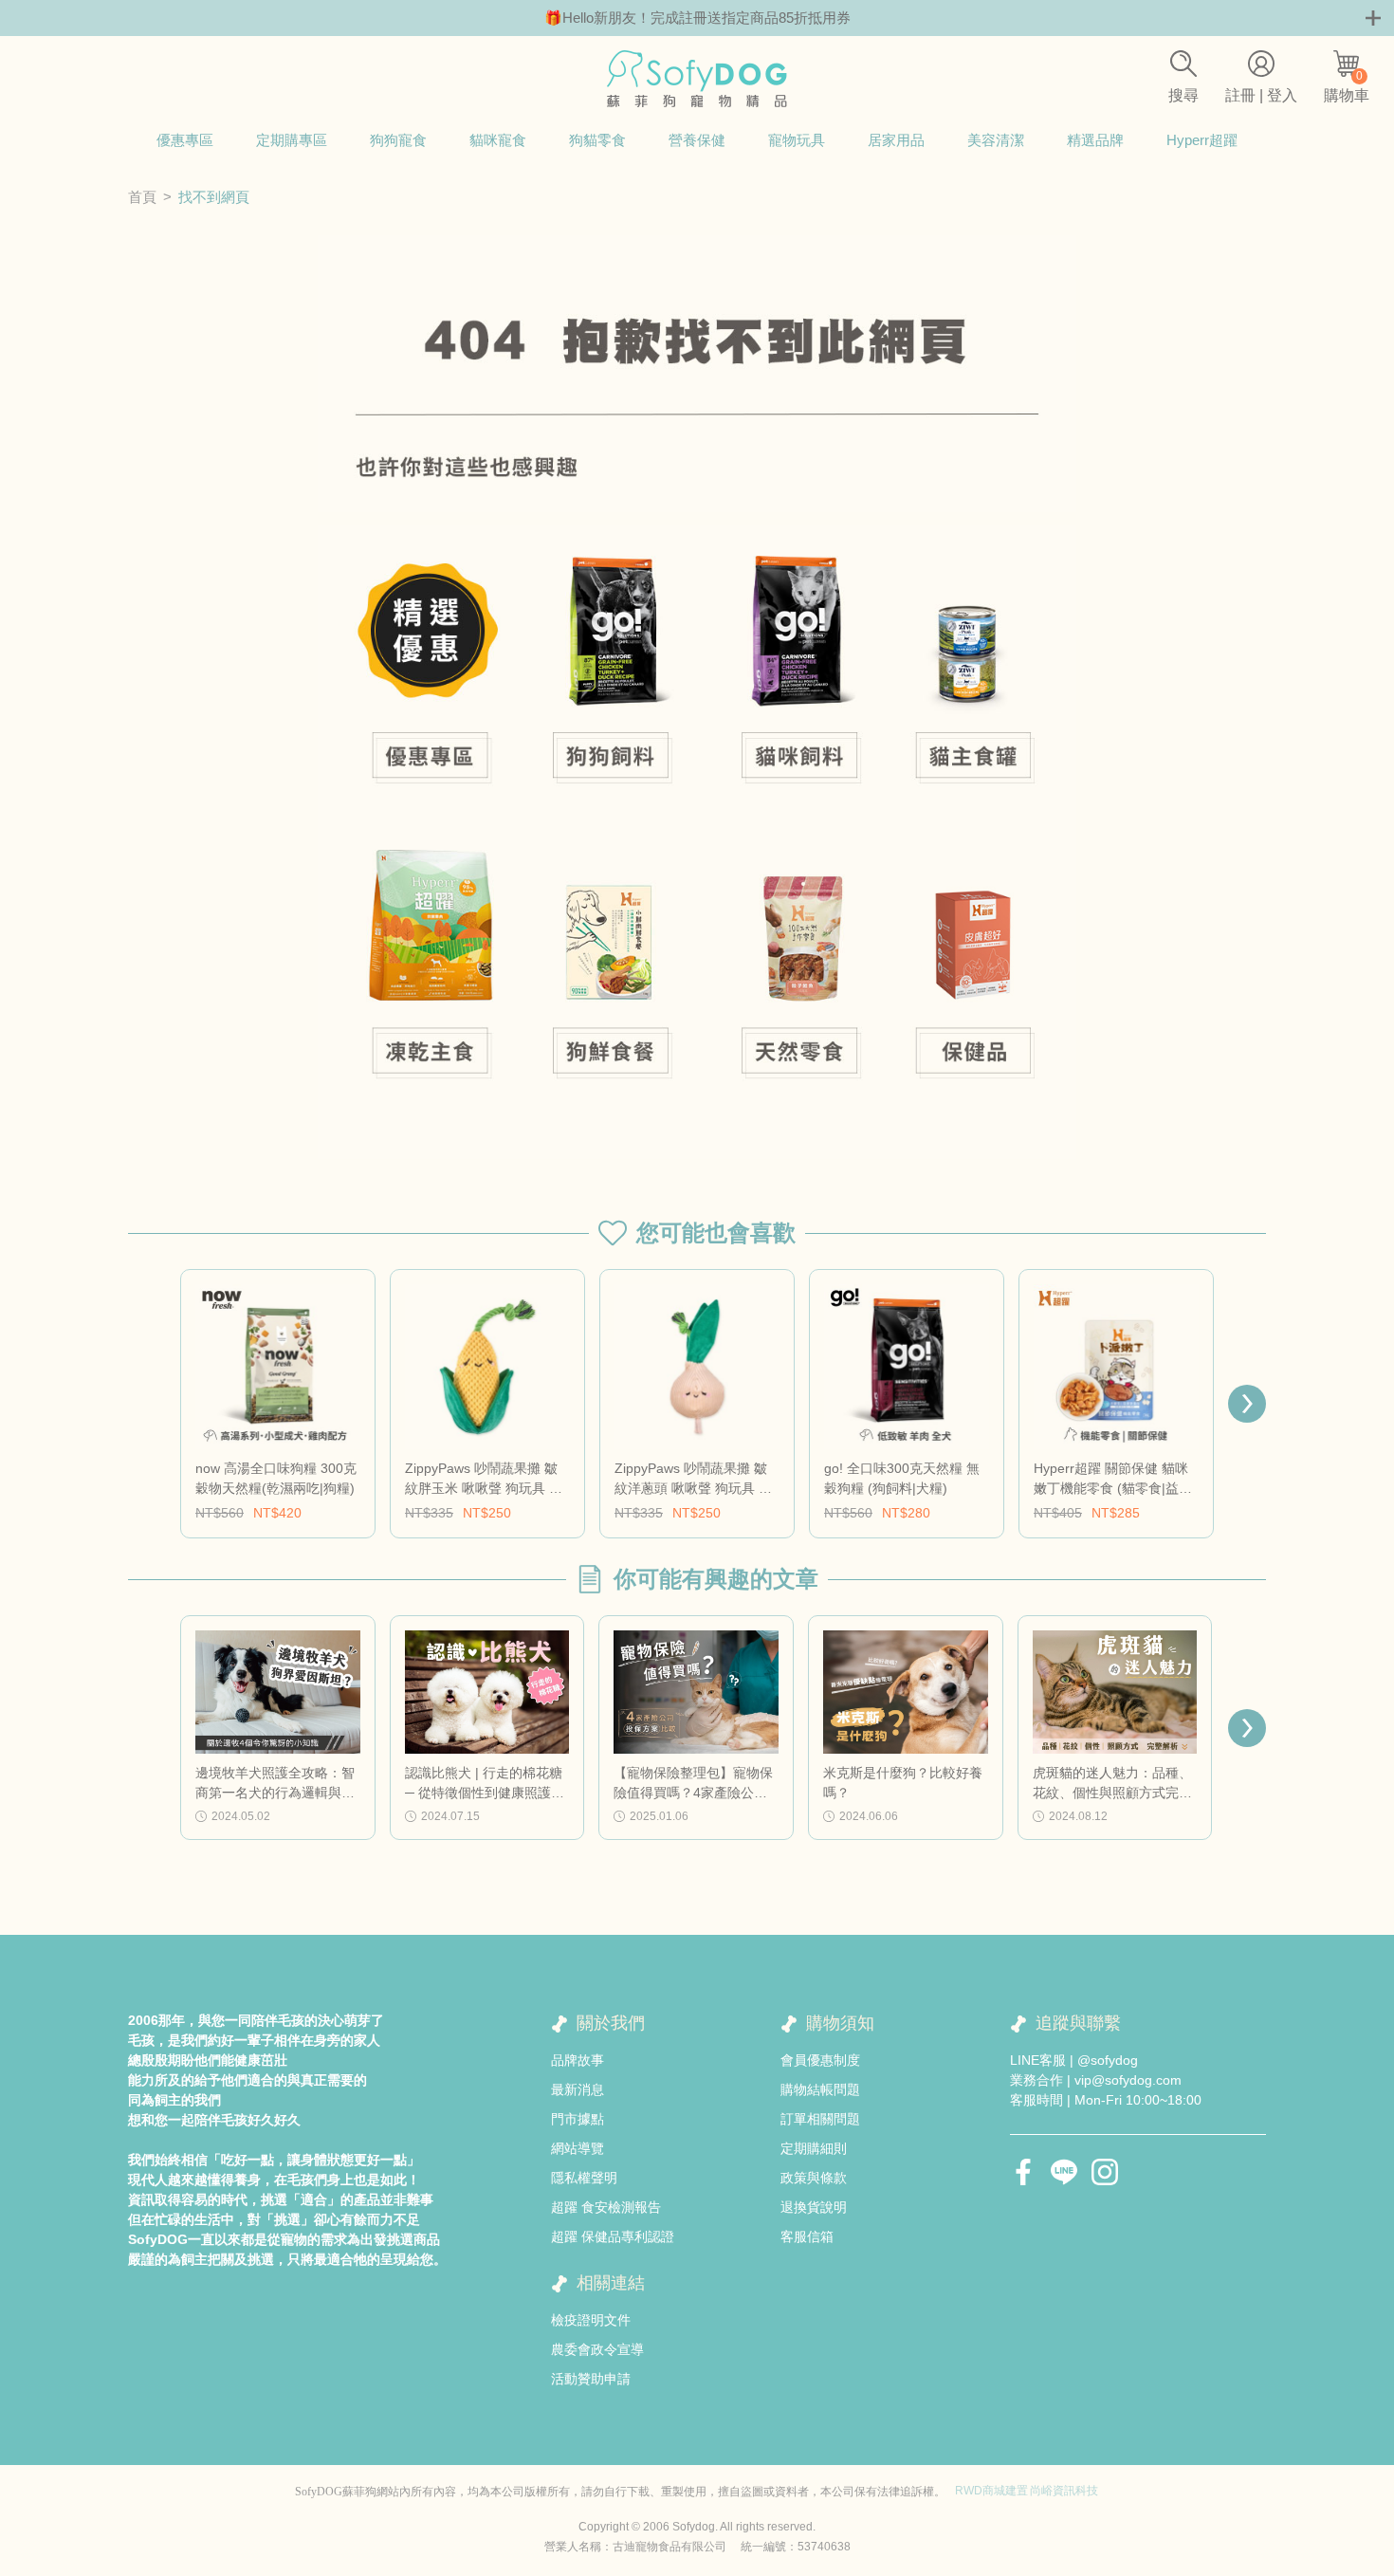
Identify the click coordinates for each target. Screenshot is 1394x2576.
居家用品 (896, 140)
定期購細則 (814, 2148)
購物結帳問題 (820, 2089)
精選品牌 (1095, 140)
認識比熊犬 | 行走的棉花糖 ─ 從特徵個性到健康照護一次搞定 (485, 1784)
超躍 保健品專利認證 (613, 2236)
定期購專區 (292, 140)
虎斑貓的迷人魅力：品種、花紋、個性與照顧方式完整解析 (1112, 1784)
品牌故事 (578, 2060)
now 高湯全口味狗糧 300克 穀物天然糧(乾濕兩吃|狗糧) (276, 1478)
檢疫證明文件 (591, 2320)
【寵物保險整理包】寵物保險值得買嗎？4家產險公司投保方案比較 (693, 1784)
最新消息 (578, 2089)
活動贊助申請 (591, 2379)
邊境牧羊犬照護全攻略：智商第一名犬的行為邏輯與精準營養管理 (275, 1784)
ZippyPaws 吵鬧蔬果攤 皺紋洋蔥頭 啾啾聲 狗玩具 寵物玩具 (693, 1480)
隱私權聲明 (584, 2178)
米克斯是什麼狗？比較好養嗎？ (903, 1783)
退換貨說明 (814, 2207)
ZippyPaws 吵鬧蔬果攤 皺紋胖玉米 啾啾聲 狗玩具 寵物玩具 (484, 1480)
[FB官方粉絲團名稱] (1023, 2172)
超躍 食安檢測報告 (606, 2207)
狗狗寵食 (398, 140)
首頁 (142, 197)
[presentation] (1247, 1404)
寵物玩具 (797, 140)
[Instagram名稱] (1105, 2172)
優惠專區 (185, 140)
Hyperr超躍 (1202, 140)
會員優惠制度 (820, 2060)
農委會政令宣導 (597, 2349)
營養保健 (697, 140)
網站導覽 (578, 2148)
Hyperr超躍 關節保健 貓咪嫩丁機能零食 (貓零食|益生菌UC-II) (1113, 1480)
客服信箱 (807, 2236)
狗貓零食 (597, 140)
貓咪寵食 (498, 140)
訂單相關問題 (820, 2119)
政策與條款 (814, 2178)
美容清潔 (996, 140)
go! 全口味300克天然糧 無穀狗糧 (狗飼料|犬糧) (902, 1478)
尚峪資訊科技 (1064, 2491)
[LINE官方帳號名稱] (1064, 2172)
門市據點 (578, 2119)
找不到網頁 (214, 197)
